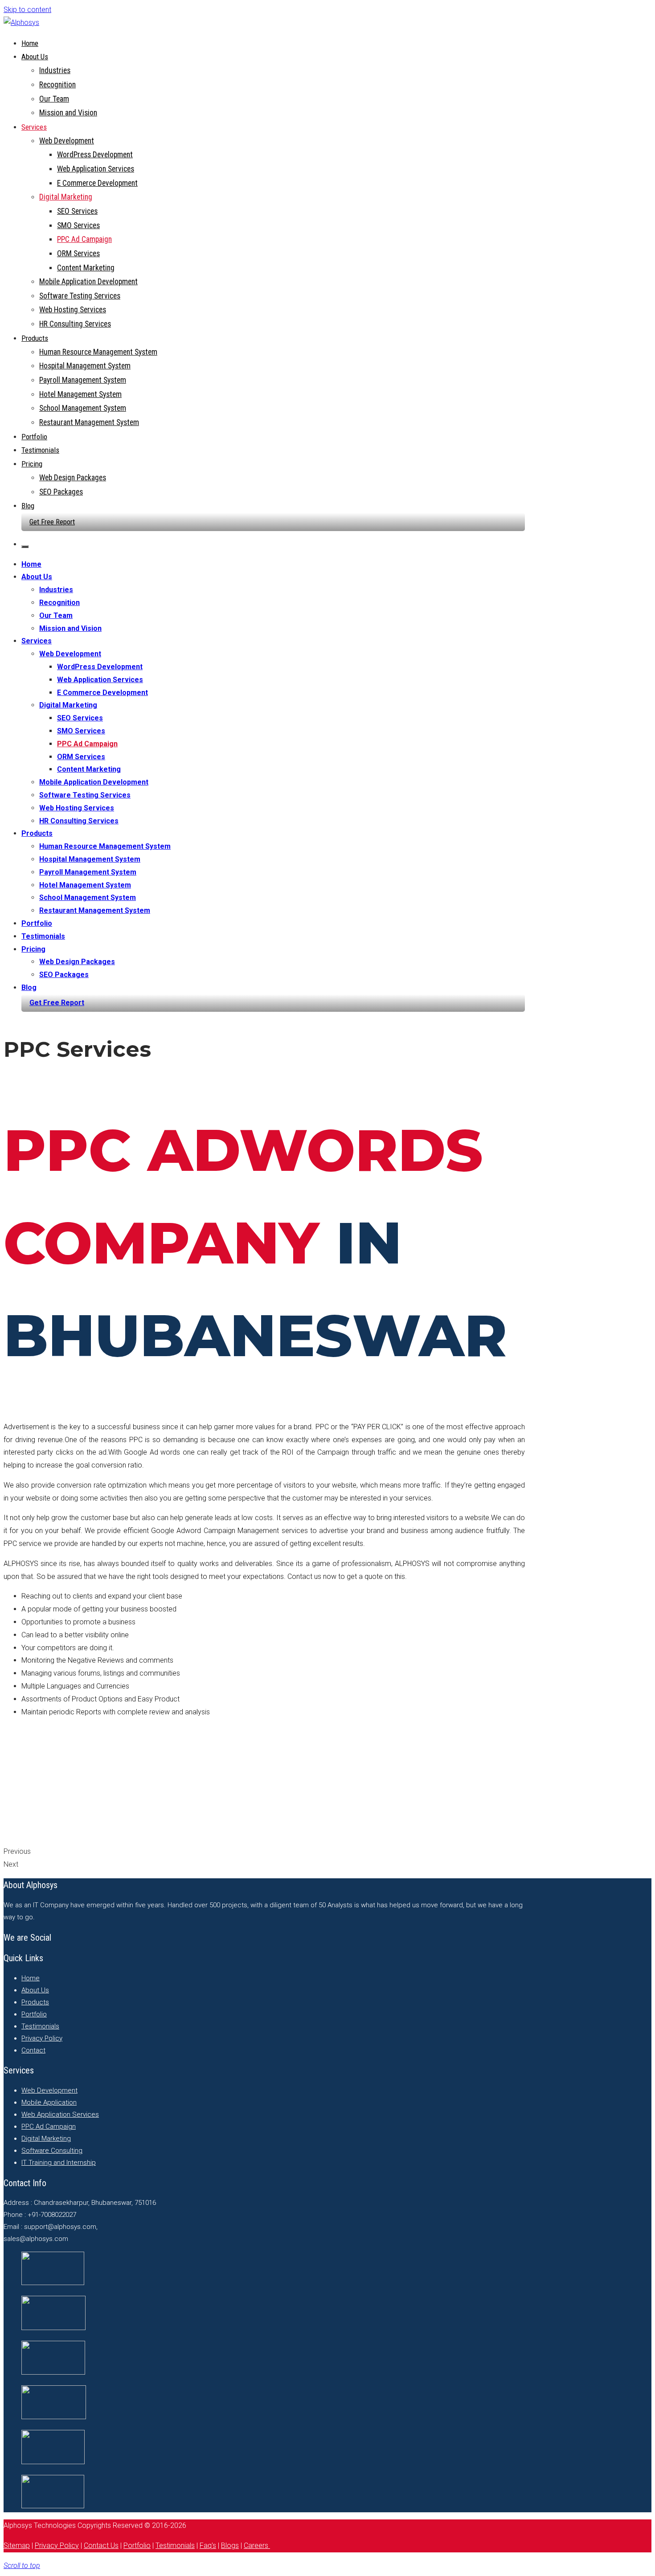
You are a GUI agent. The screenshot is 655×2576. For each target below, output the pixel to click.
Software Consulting (52, 2151)
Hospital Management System (85, 366)
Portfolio (34, 437)
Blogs (230, 2545)
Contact (33, 2050)
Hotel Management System (80, 394)
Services (34, 127)
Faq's (208, 2545)
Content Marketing (86, 268)
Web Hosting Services (73, 310)
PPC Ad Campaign (84, 239)
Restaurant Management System (89, 422)
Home (30, 43)
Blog (28, 506)
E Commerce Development (97, 183)
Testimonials (40, 450)
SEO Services (77, 211)
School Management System (83, 408)
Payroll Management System (83, 380)
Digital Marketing (66, 197)
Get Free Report (52, 522)
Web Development (67, 141)
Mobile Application (49, 2102)
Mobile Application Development (88, 282)
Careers (257, 2545)
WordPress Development (95, 155)
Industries (55, 70)
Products (35, 338)
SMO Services (78, 225)
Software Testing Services (80, 296)
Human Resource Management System (98, 352)
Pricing (32, 464)
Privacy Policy (42, 2038)
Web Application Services (96, 169)
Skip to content (27, 10)
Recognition (57, 85)
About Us (35, 57)
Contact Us (101, 2545)
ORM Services (78, 254)
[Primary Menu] (25, 547)
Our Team (54, 99)
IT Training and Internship (59, 2163)
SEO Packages (61, 492)
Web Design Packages (73, 478)
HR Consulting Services (75, 324)
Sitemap (17, 2545)
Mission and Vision (68, 113)
